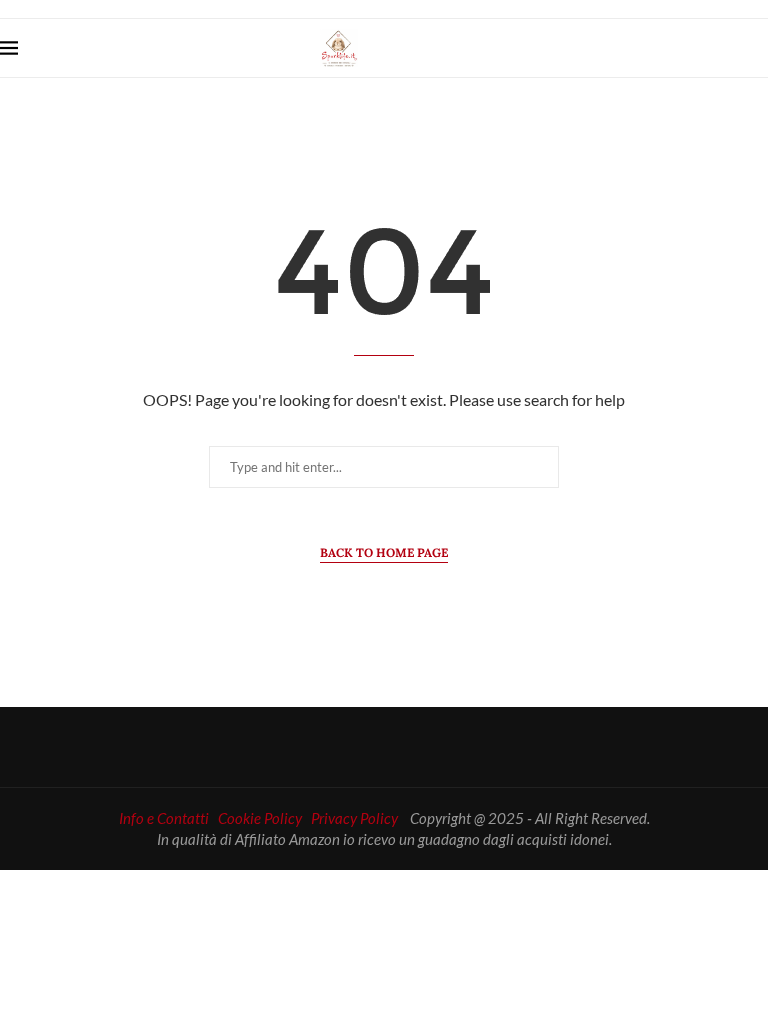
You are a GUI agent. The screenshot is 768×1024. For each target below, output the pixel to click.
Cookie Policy (260, 818)
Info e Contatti (164, 818)
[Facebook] (696, 48)
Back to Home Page (384, 552)
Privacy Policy (354, 818)
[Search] (758, 48)
